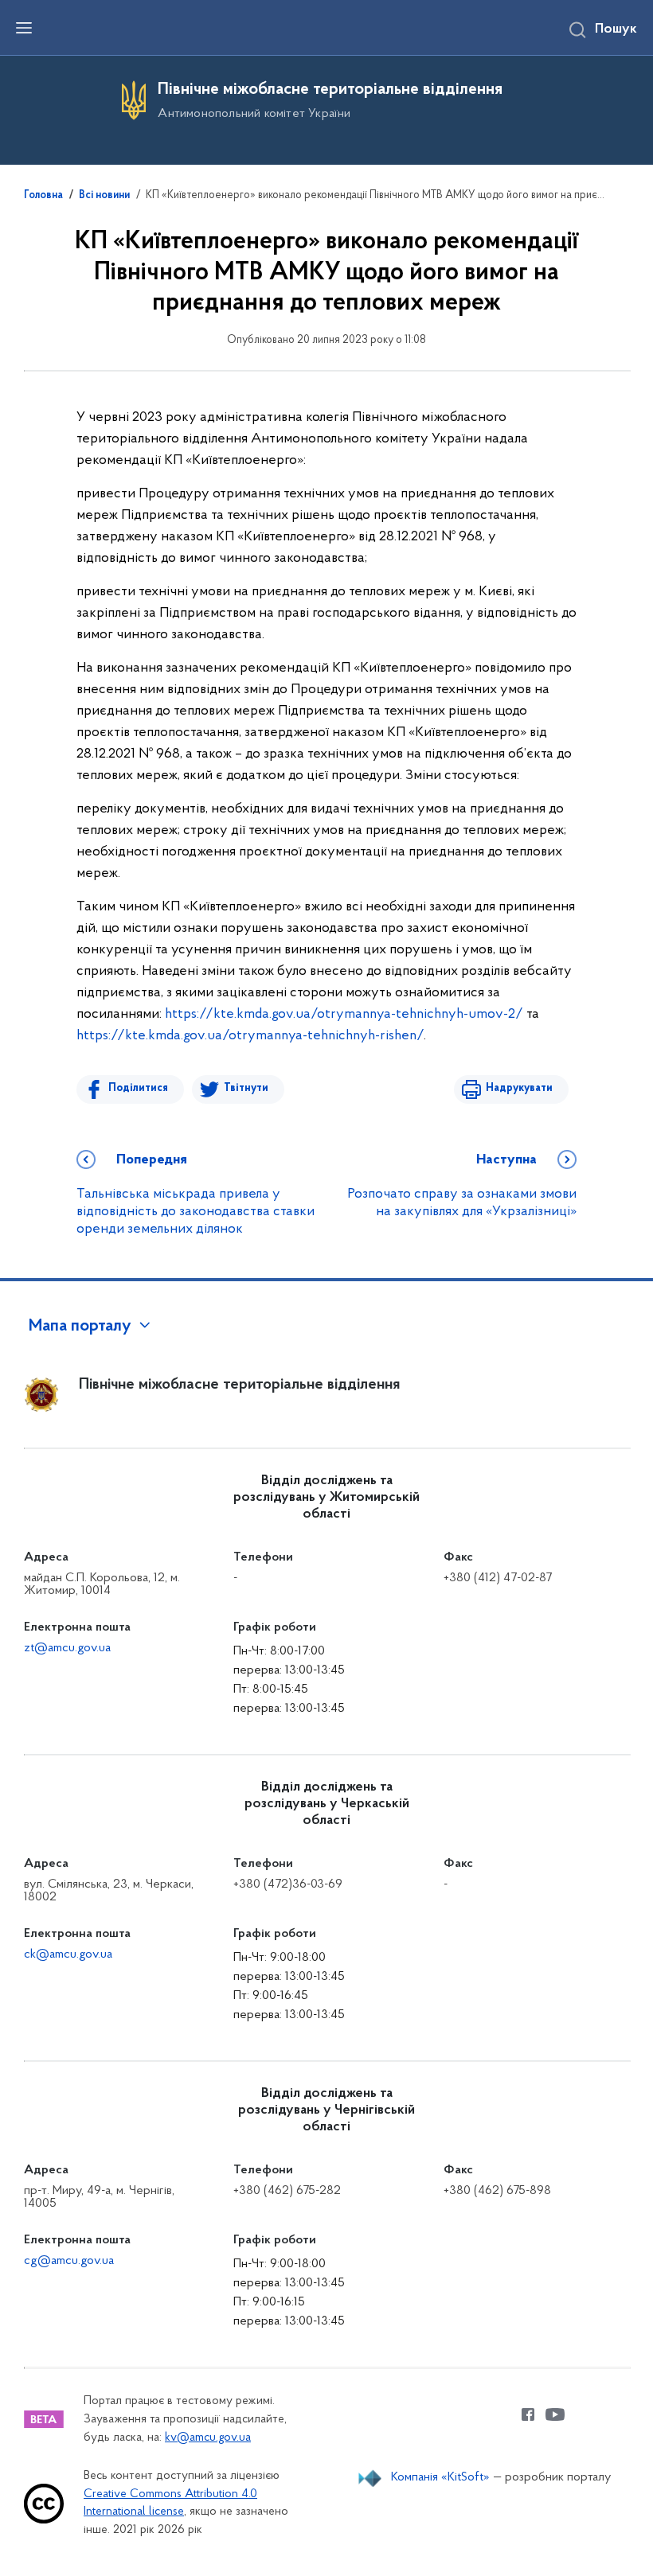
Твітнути (246, 1088)
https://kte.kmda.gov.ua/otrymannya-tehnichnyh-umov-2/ (344, 1015)
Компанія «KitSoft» (440, 2477)
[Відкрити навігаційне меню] (24, 28)
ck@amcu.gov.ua (68, 1954)
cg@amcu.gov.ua (69, 2261)
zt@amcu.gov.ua (67, 1648)
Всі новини (104, 196)
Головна (43, 196)
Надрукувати (519, 1088)
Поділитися (138, 1088)
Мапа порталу (80, 1327)
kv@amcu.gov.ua (208, 2438)
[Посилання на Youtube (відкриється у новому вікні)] (555, 2414)
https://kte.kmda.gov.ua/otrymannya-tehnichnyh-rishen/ (250, 1036)
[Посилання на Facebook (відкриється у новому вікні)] (528, 2414)
